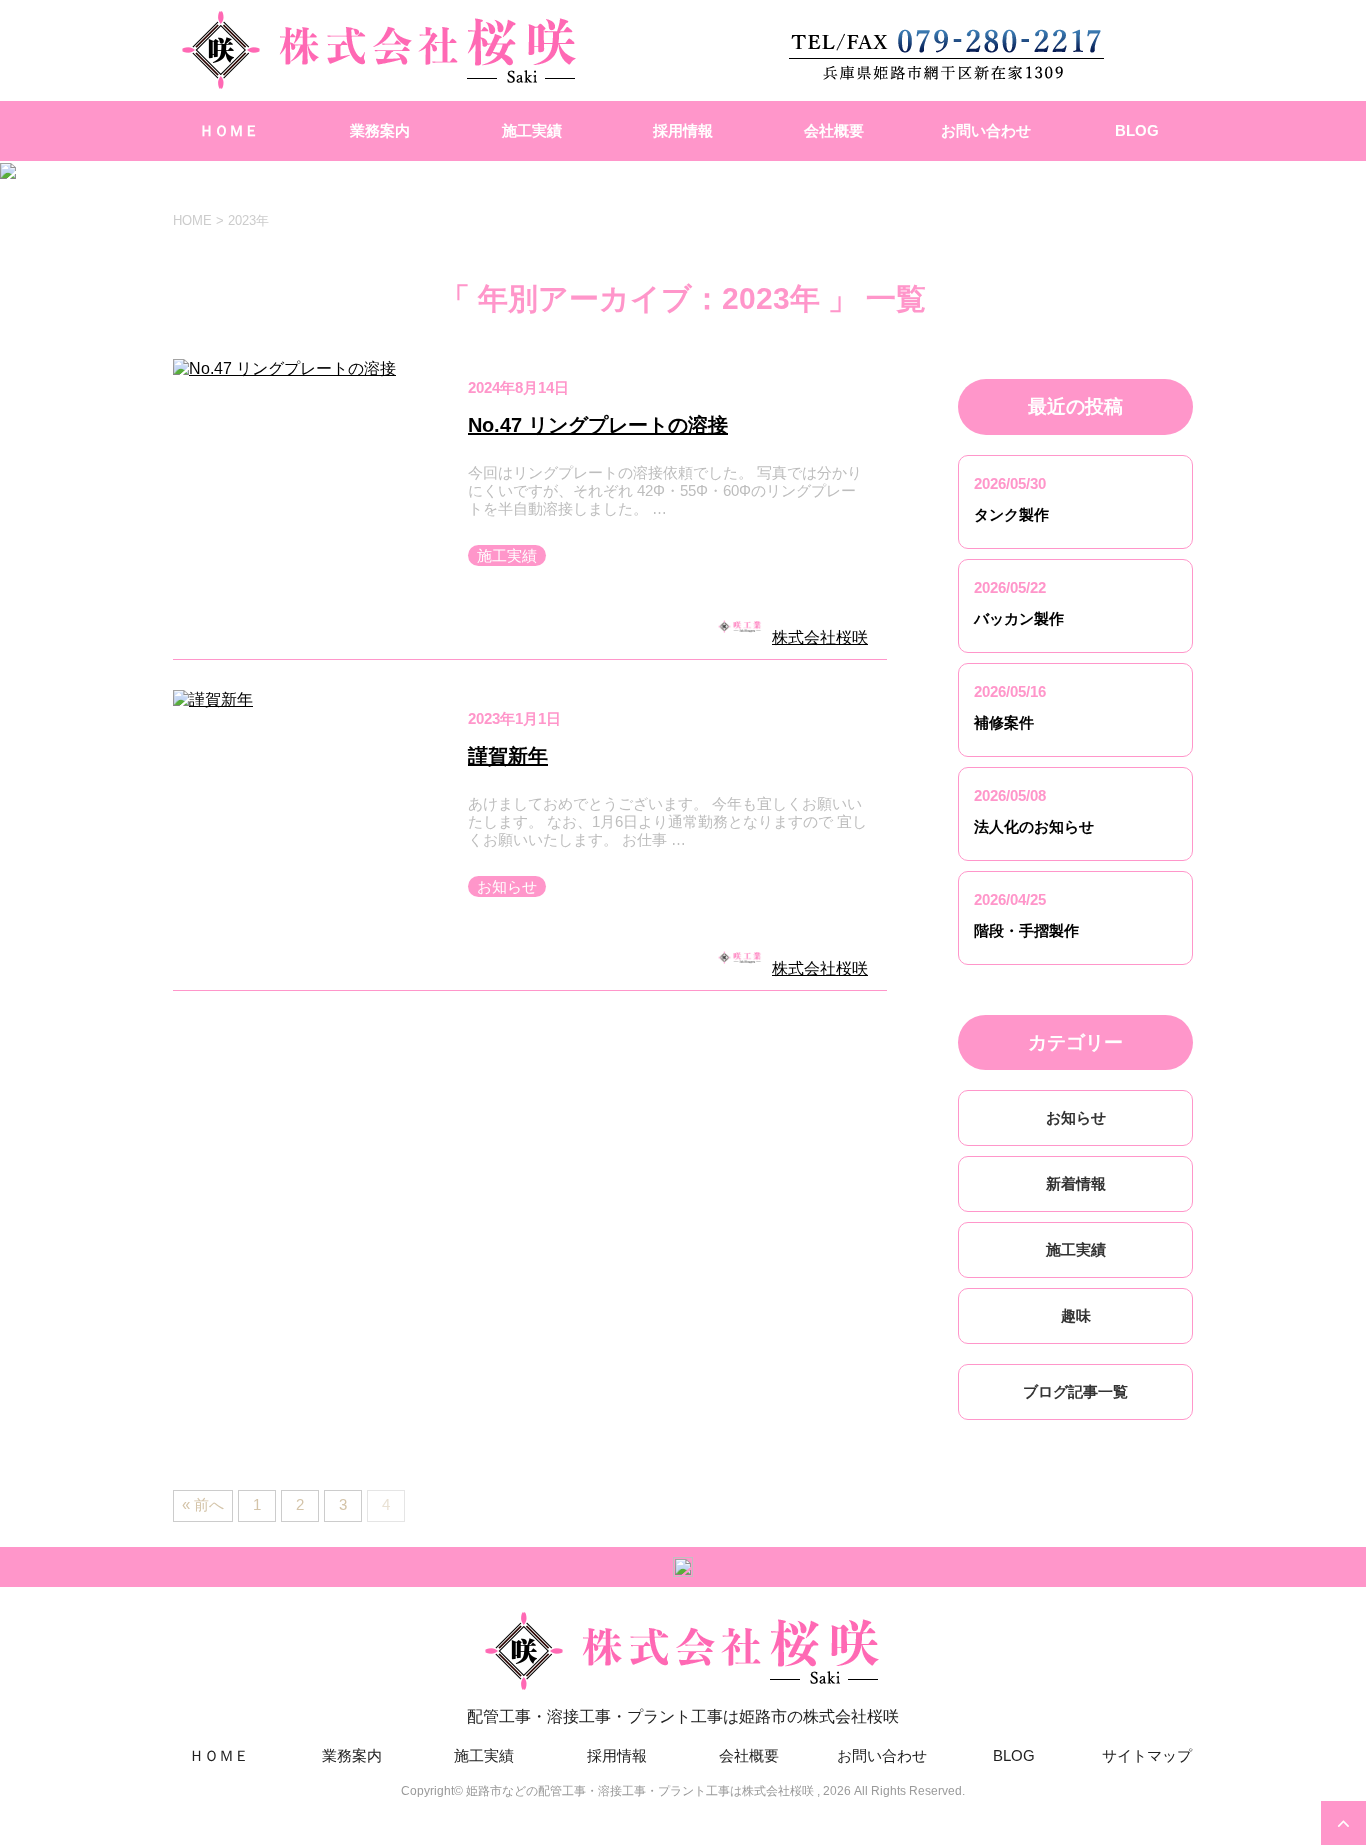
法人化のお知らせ (1034, 826)
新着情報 (1076, 1183)
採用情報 (683, 130)
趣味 (1076, 1315)
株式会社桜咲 (820, 637)
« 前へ (203, 1504)
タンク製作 (1011, 514)
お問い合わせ (986, 130)
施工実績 (532, 130)
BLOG (1137, 130)
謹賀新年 (508, 756)
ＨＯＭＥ (229, 130)
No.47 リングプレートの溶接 (598, 425)
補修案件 (1004, 722)
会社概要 (834, 130)
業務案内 (380, 130)
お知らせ (507, 886)
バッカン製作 (1019, 618)
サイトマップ (1147, 1755)
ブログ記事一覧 (1075, 1391)
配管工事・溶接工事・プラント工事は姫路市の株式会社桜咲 (683, 1716)
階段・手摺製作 (1026, 930)
